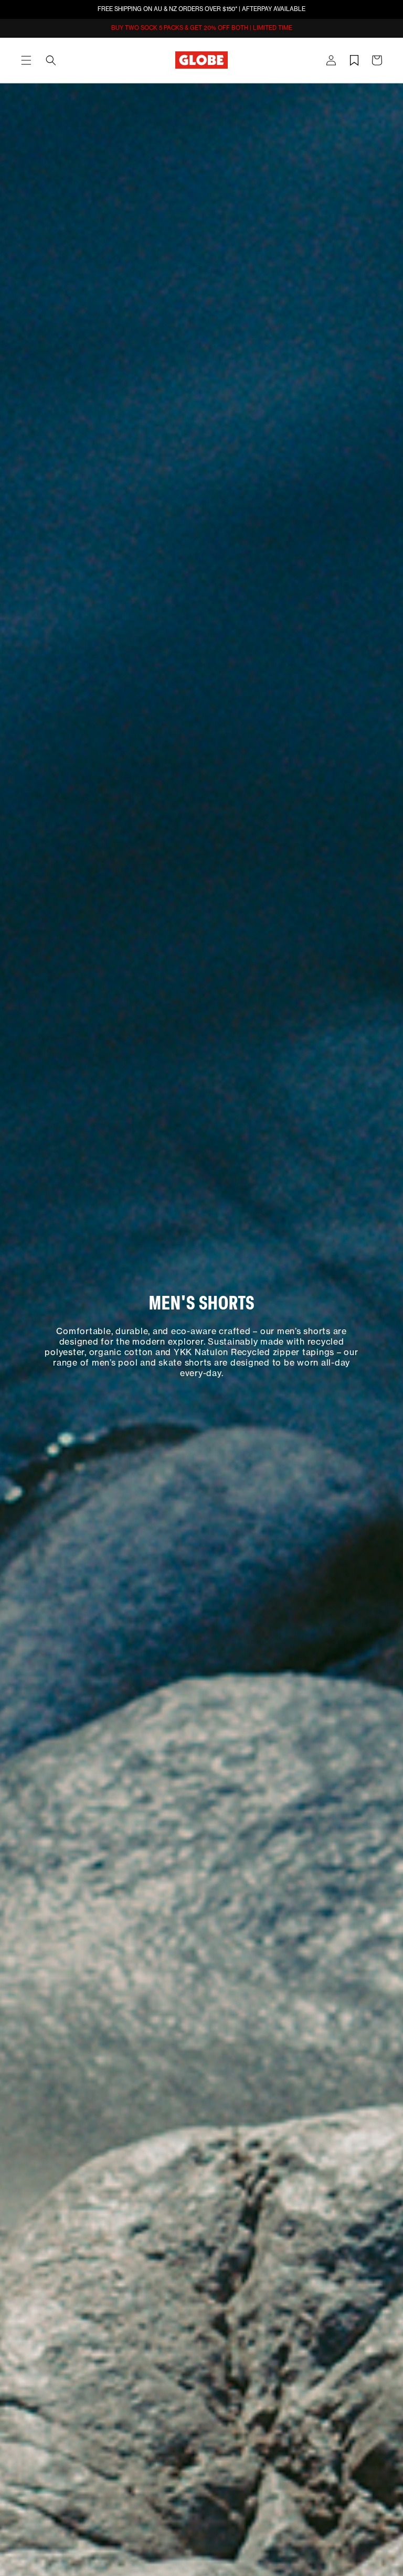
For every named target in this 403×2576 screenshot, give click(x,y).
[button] (26, 60)
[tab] (26, 60)
